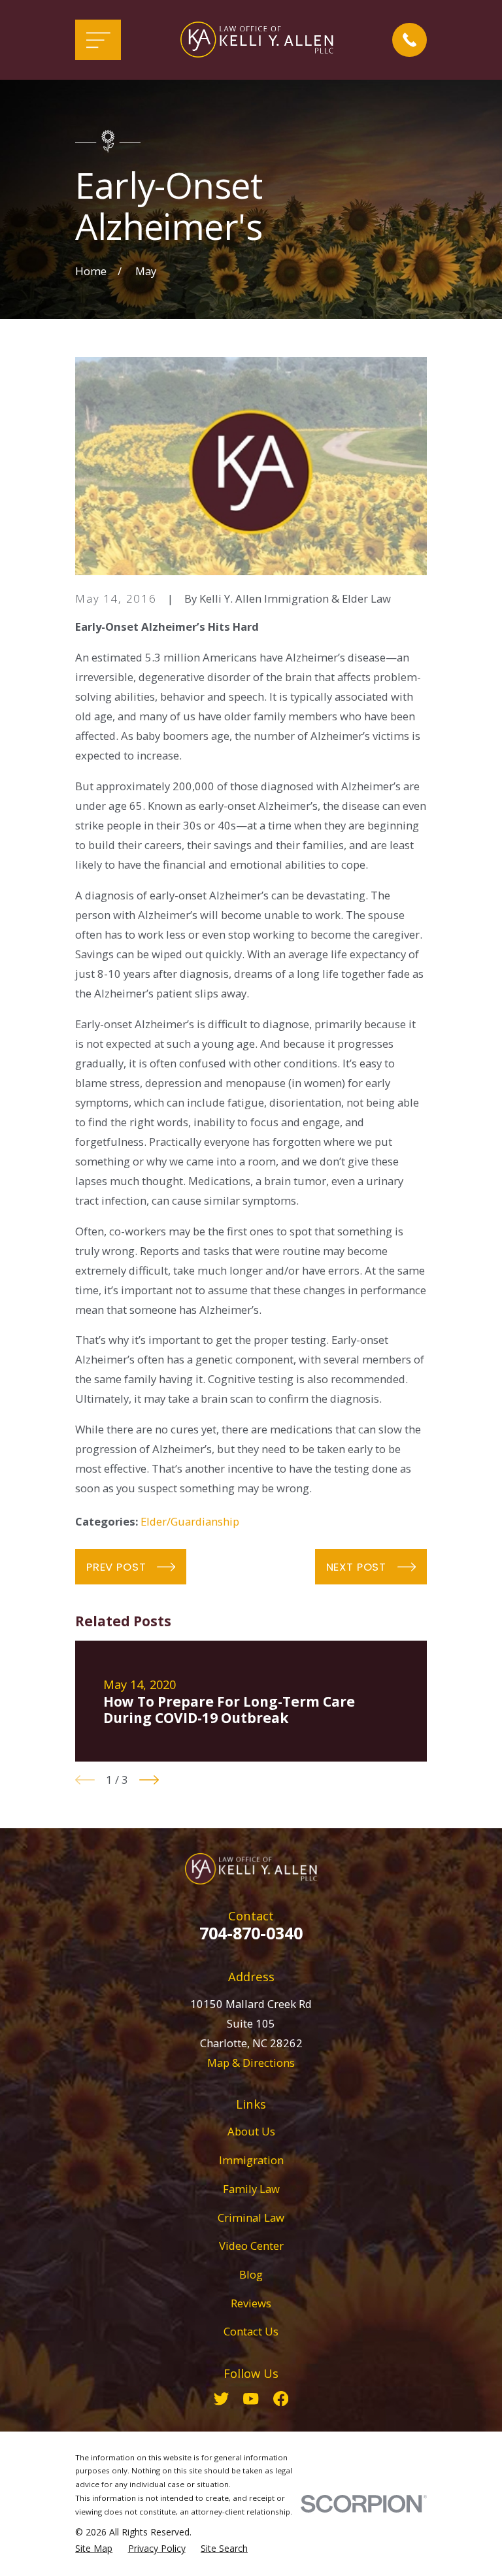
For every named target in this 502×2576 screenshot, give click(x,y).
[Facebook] (281, 2399)
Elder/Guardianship (190, 1521)
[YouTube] (251, 2399)
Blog (251, 2274)
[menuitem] (94, 2548)
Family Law (251, 2189)
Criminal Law (251, 2217)
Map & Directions (251, 2063)
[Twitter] (221, 2399)
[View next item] (149, 1780)
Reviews (251, 2303)
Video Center (251, 2246)
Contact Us (251, 2331)
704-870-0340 (251, 1933)
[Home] (257, 40)
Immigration (251, 2160)
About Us (251, 2131)
